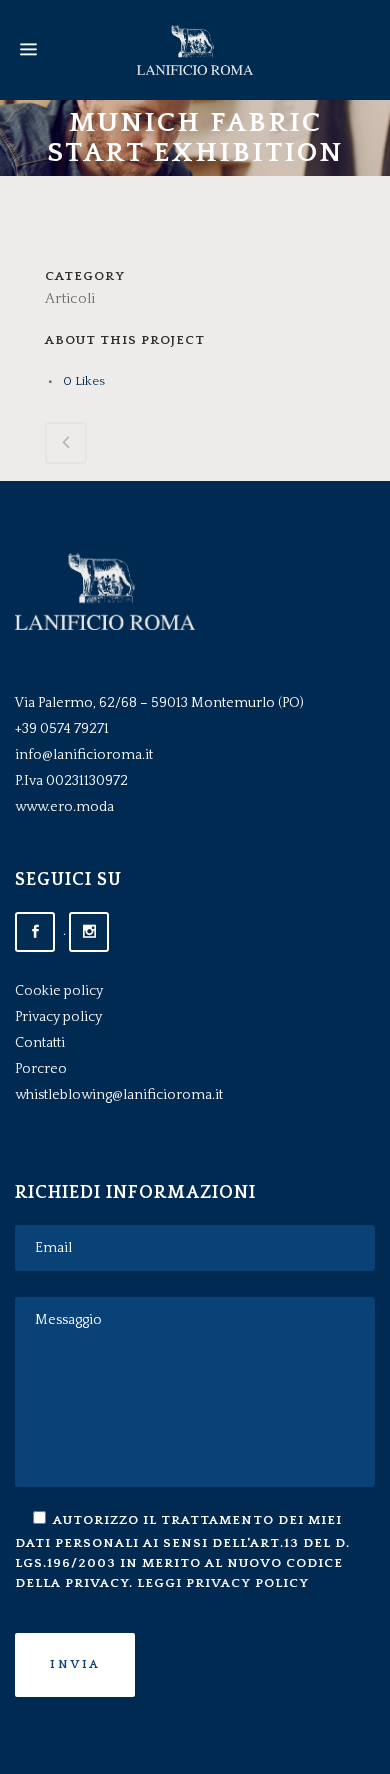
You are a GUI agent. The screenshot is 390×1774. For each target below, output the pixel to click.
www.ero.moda (64, 807)
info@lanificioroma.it (84, 755)
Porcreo (41, 1069)
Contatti (40, 1043)
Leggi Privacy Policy (223, 1583)
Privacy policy (58, 1017)
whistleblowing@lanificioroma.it (119, 1095)
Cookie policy (59, 991)
